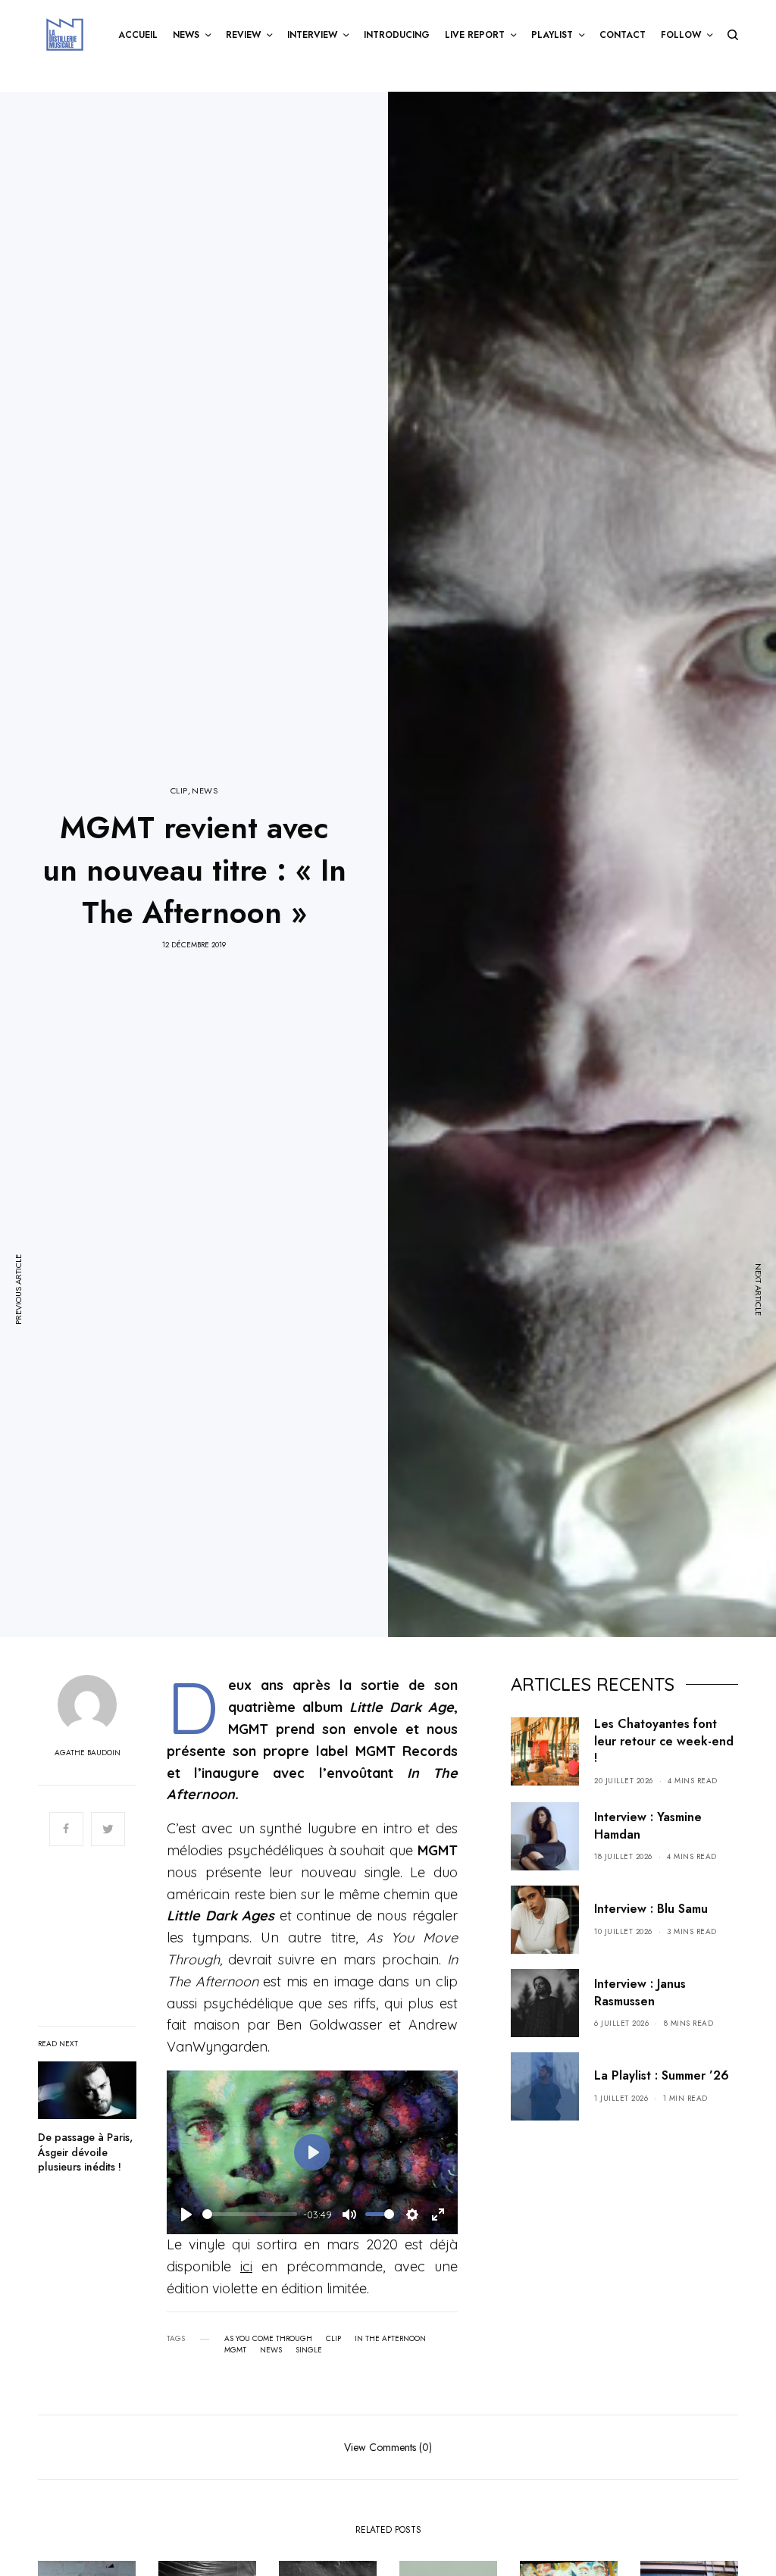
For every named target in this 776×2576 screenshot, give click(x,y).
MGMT (235, 2350)
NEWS (205, 791)
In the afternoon (390, 2339)
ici (246, 2266)
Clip (333, 2339)
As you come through (268, 2339)
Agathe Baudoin (88, 1753)
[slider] (250, 2214)
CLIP (179, 791)
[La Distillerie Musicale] (65, 34)
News (271, 2350)
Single (309, 2350)
